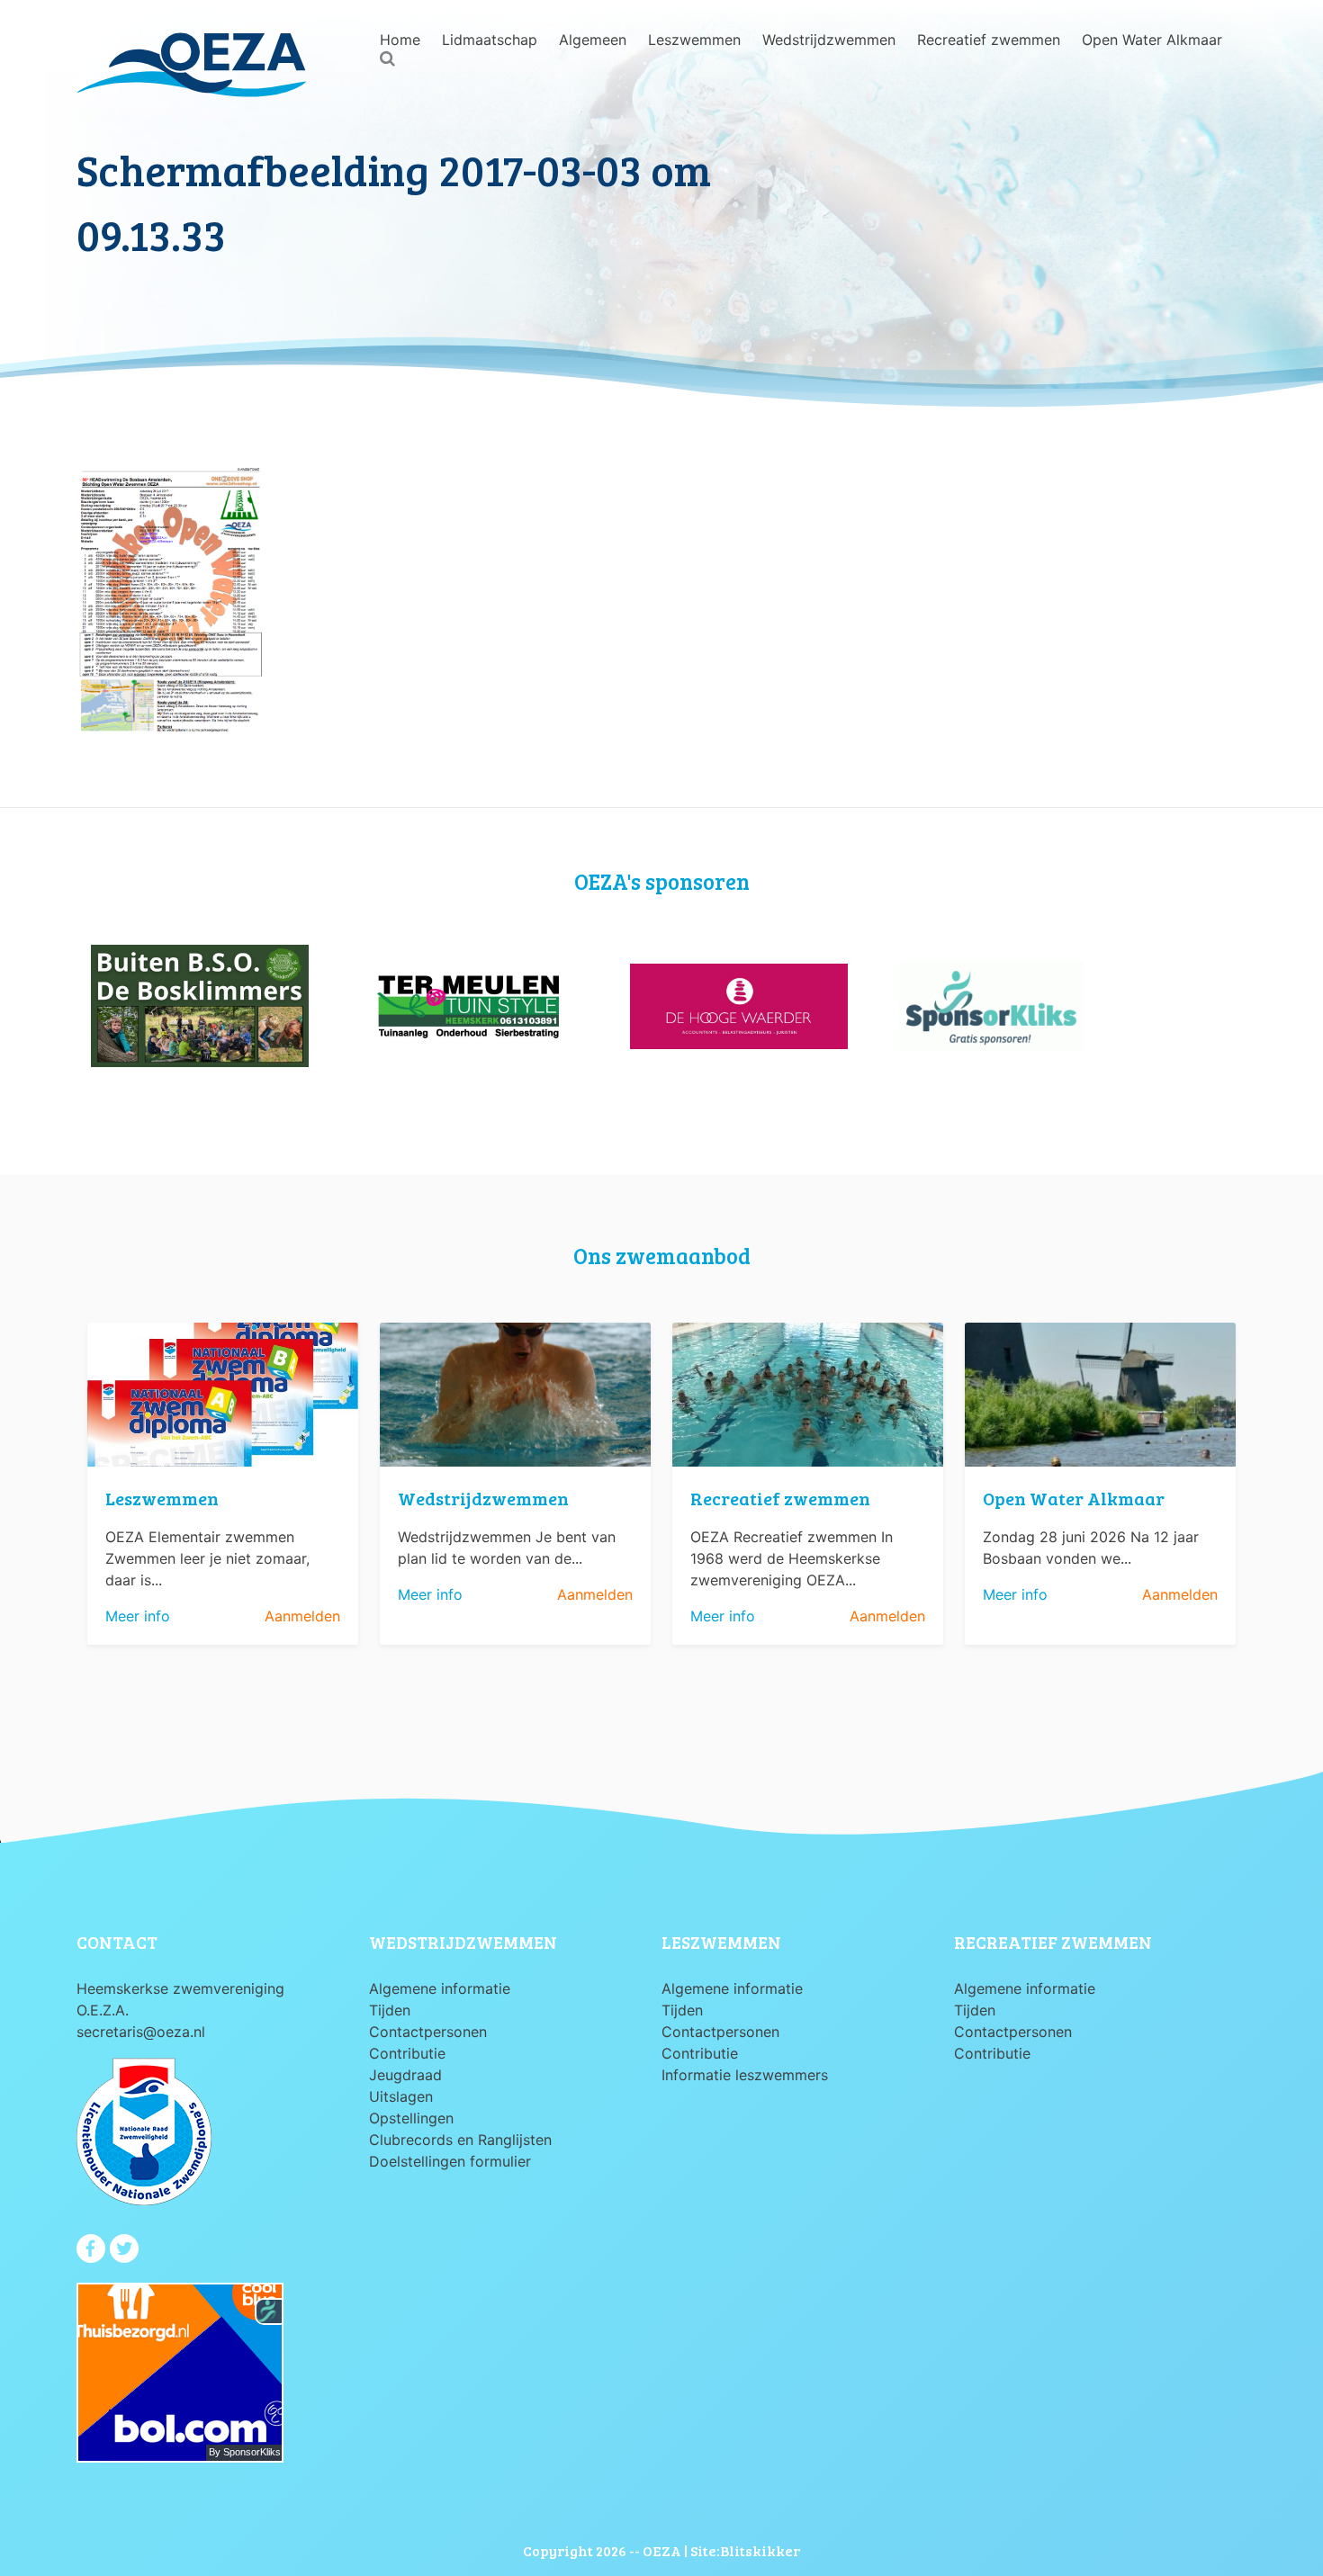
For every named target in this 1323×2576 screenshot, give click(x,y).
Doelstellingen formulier (450, 2161)
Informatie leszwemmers (745, 2075)
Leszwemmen (694, 40)
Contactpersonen (428, 2032)
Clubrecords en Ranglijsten (460, 2140)
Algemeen (593, 40)
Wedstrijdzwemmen (829, 40)
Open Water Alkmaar (1152, 40)
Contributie (407, 2053)
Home (400, 40)
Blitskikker (760, 2550)
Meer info (138, 1616)
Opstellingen (411, 2118)
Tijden (390, 2010)
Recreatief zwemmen (989, 40)
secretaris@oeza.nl (141, 2032)
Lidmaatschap (490, 40)
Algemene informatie (440, 1988)
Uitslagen (401, 2096)
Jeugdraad (405, 2075)
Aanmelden (302, 1616)
